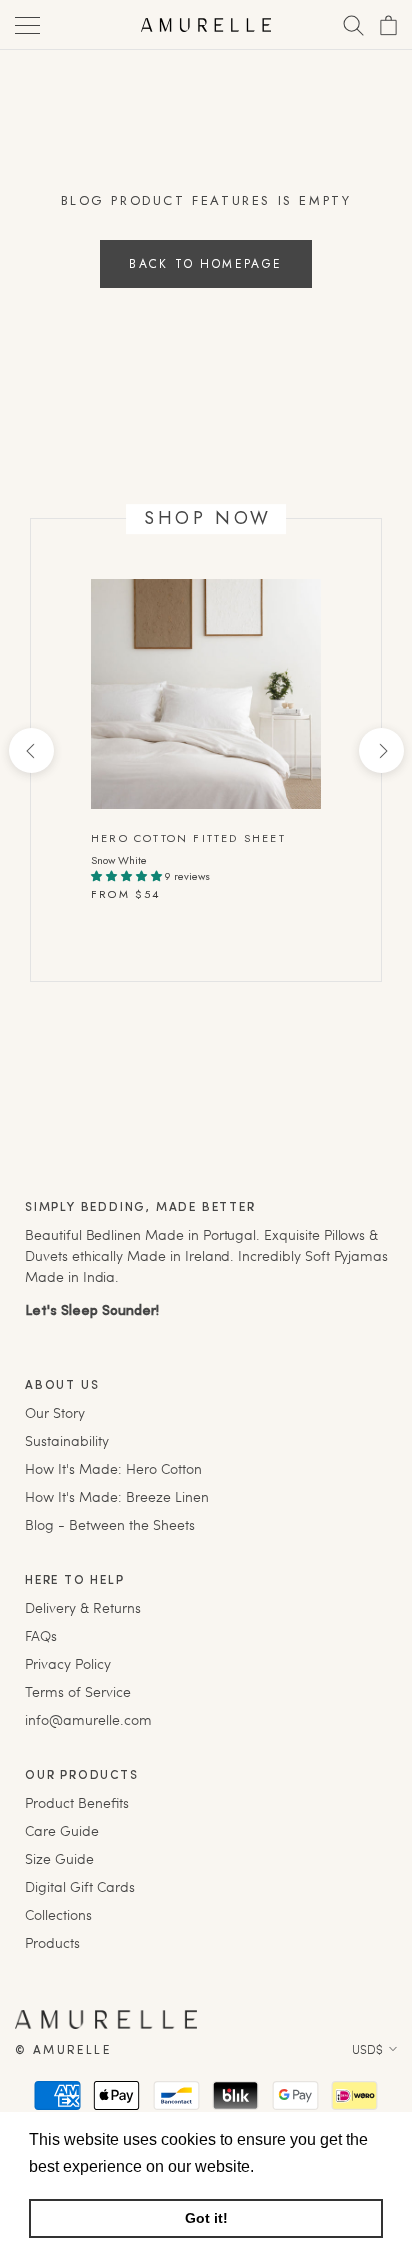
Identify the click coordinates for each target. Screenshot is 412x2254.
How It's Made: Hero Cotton (113, 1468)
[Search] (351, 25)
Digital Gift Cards (80, 1886)
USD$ (367, 2049)
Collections (58, 1914)
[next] (380, 750)
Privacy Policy (68, 1663)
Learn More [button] (301, 2166)
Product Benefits (77, 1802)
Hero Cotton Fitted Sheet (188, 838)
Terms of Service (78, 1691)
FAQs (41, 1635)
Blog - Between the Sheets (110, 1524)
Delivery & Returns (83, 1607)
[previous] (30, 750)
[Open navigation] (25, 25)
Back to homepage (205, 264)
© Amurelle (63, 2051)
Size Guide (59, 1858)
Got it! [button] (206, 2218)
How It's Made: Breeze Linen (117, 1496)
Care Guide (62, 1830)
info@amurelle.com (88, 1719)
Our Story (55, 1412)
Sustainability (67, 1440)
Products (52, 1942)
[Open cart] (386, 25)
